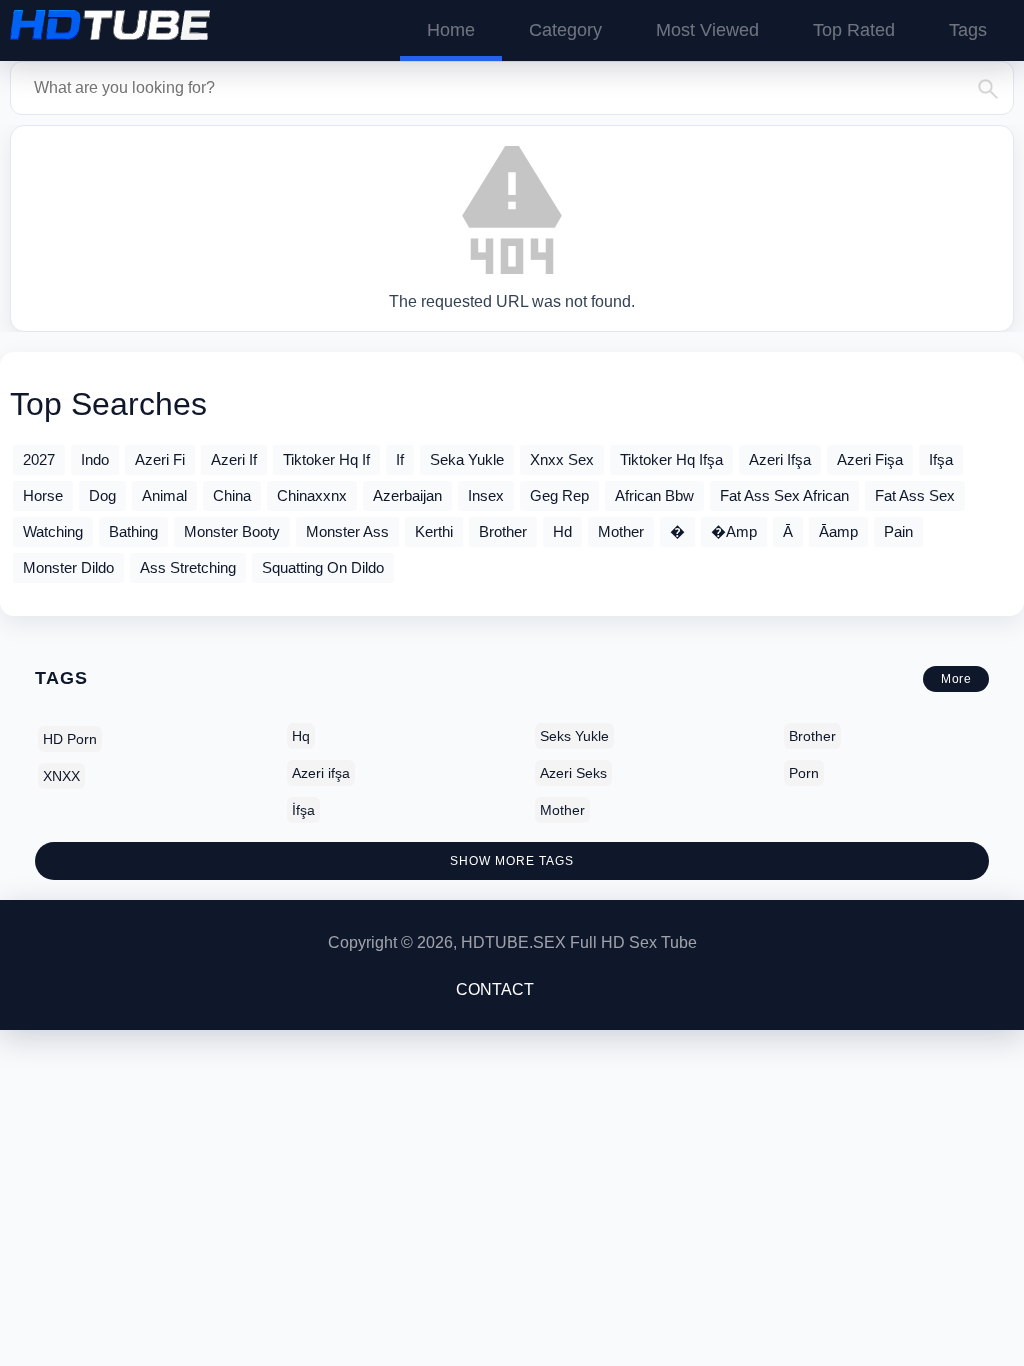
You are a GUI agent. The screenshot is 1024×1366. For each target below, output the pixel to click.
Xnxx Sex (562, 459)
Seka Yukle (467, 459)
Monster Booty (232, 531)
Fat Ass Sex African (784, 495)
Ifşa (941, 459)
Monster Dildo (68, 567)
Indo (95, 459)
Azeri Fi (160, 459)
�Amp (734, 531)
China (232, 495)
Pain (898, 531)
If (400, 459)
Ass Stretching (188, 567)
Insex (486, 495)
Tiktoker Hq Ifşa (671, 459)
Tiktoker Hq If (326, 459)
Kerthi (434, 531)
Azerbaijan (407, 495)
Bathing (133, 531)
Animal (164, 495)
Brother (503, 531)
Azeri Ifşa (780, 459)
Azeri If (234, 459)
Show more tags (512, 861)
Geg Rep (559, 495)
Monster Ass (347, 531)
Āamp (838, 531)
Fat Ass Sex (915, 495)
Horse (43, 495)
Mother (621, 531)
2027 (39, 459)
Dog (102, 495)
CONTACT (495, 989)
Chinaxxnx (312, 495)
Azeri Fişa (870, 459)
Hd (562, 531)
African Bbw (654, 495)
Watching (53, 531)
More (956, 679)
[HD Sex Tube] (110, 25)
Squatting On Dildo (323, 567)
